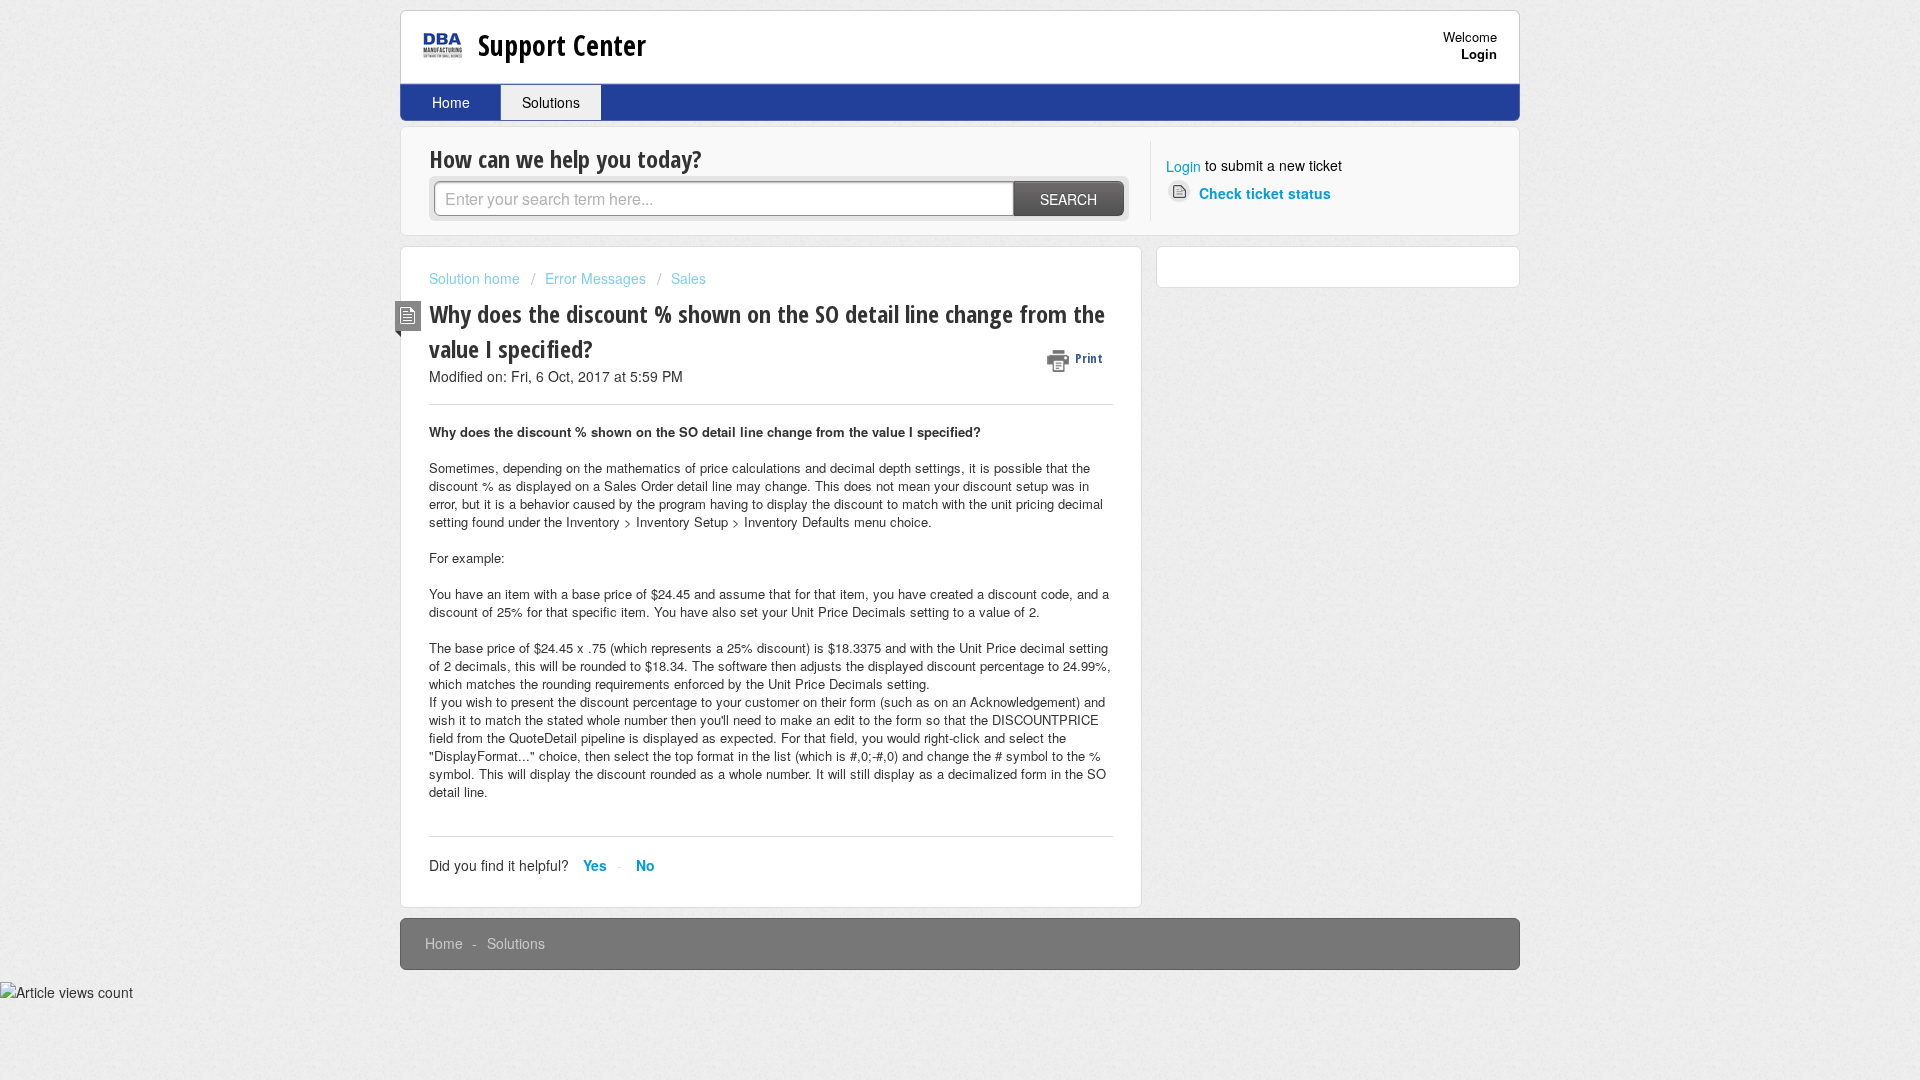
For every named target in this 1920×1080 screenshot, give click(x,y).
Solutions (551, 102)
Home (451, 102)
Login (1183, 166)
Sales (688, 278)
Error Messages (595, 278)
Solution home (476, 278)
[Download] (923, 277)
